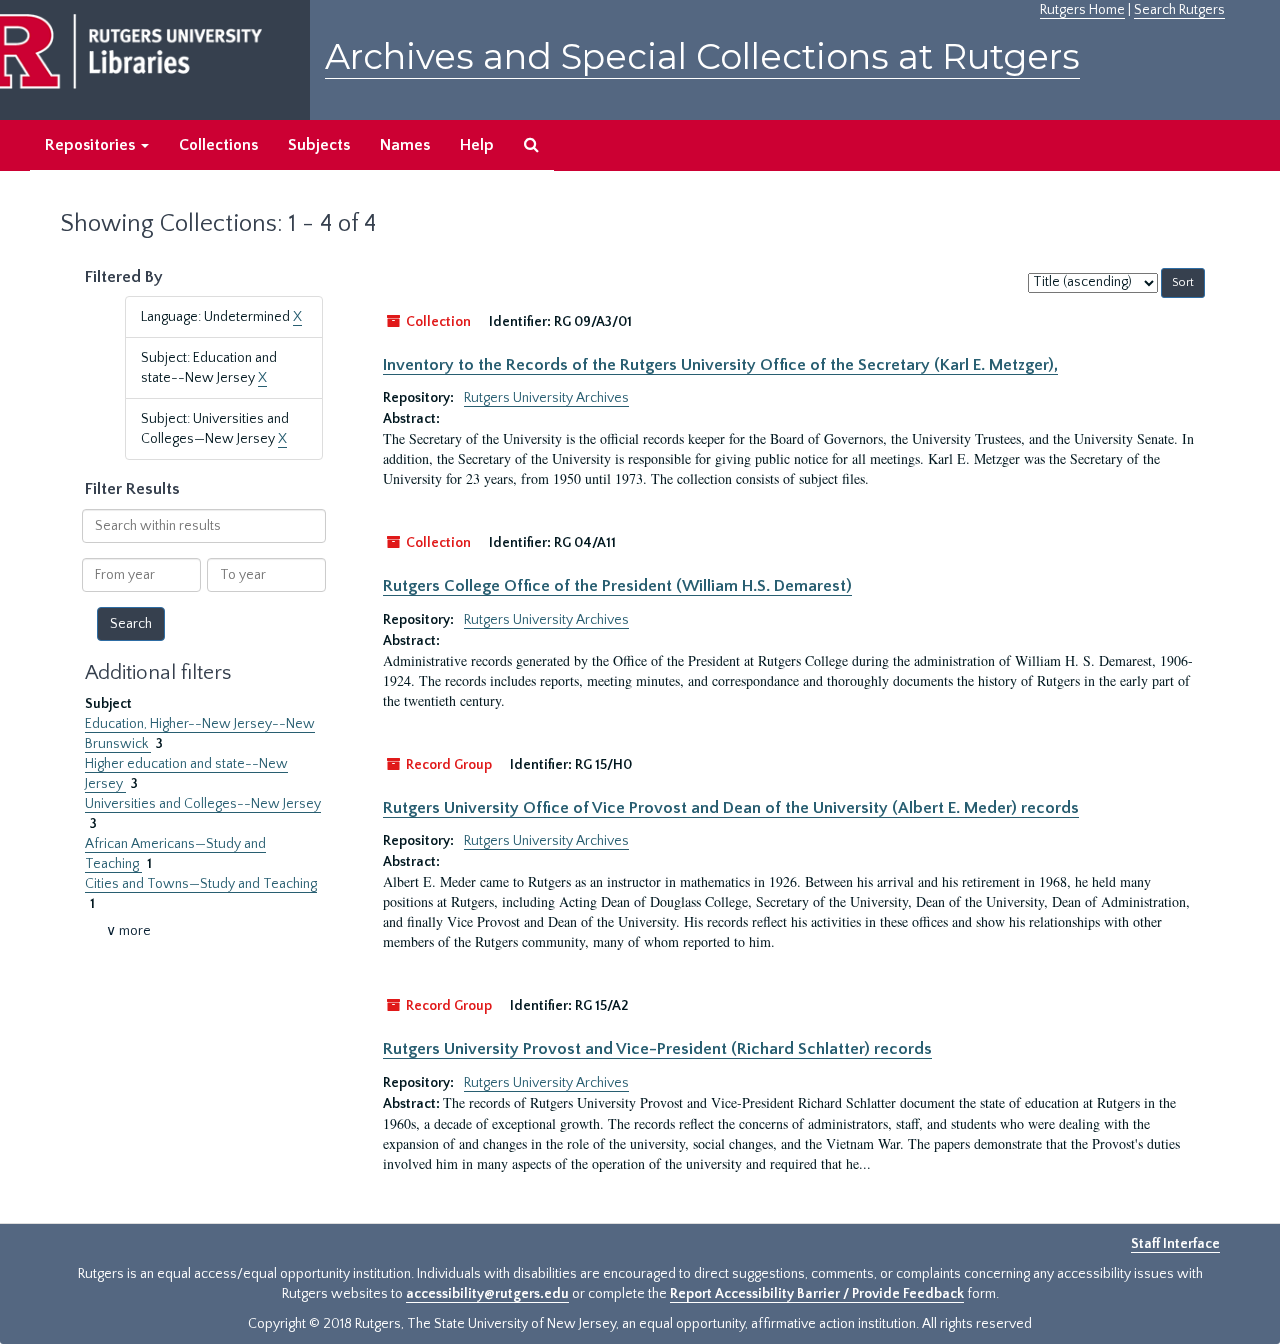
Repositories (92, 145)
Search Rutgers (1179, 10)
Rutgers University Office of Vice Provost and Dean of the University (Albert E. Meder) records (731, 808)
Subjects (319, 145)
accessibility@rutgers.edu (487, 1294)
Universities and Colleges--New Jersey (203, 804)
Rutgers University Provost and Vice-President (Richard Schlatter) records (657, 1049)
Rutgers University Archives (546, 398)
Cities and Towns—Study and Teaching (201, 884)
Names (405, 145)
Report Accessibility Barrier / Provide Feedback (817, 1294)
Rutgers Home (1082, 10)
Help (477, 145)
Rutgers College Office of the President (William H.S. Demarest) (617, 586)
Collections (218, 145)
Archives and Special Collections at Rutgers (702, 56)
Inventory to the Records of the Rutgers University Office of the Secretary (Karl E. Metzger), (720, 365)
